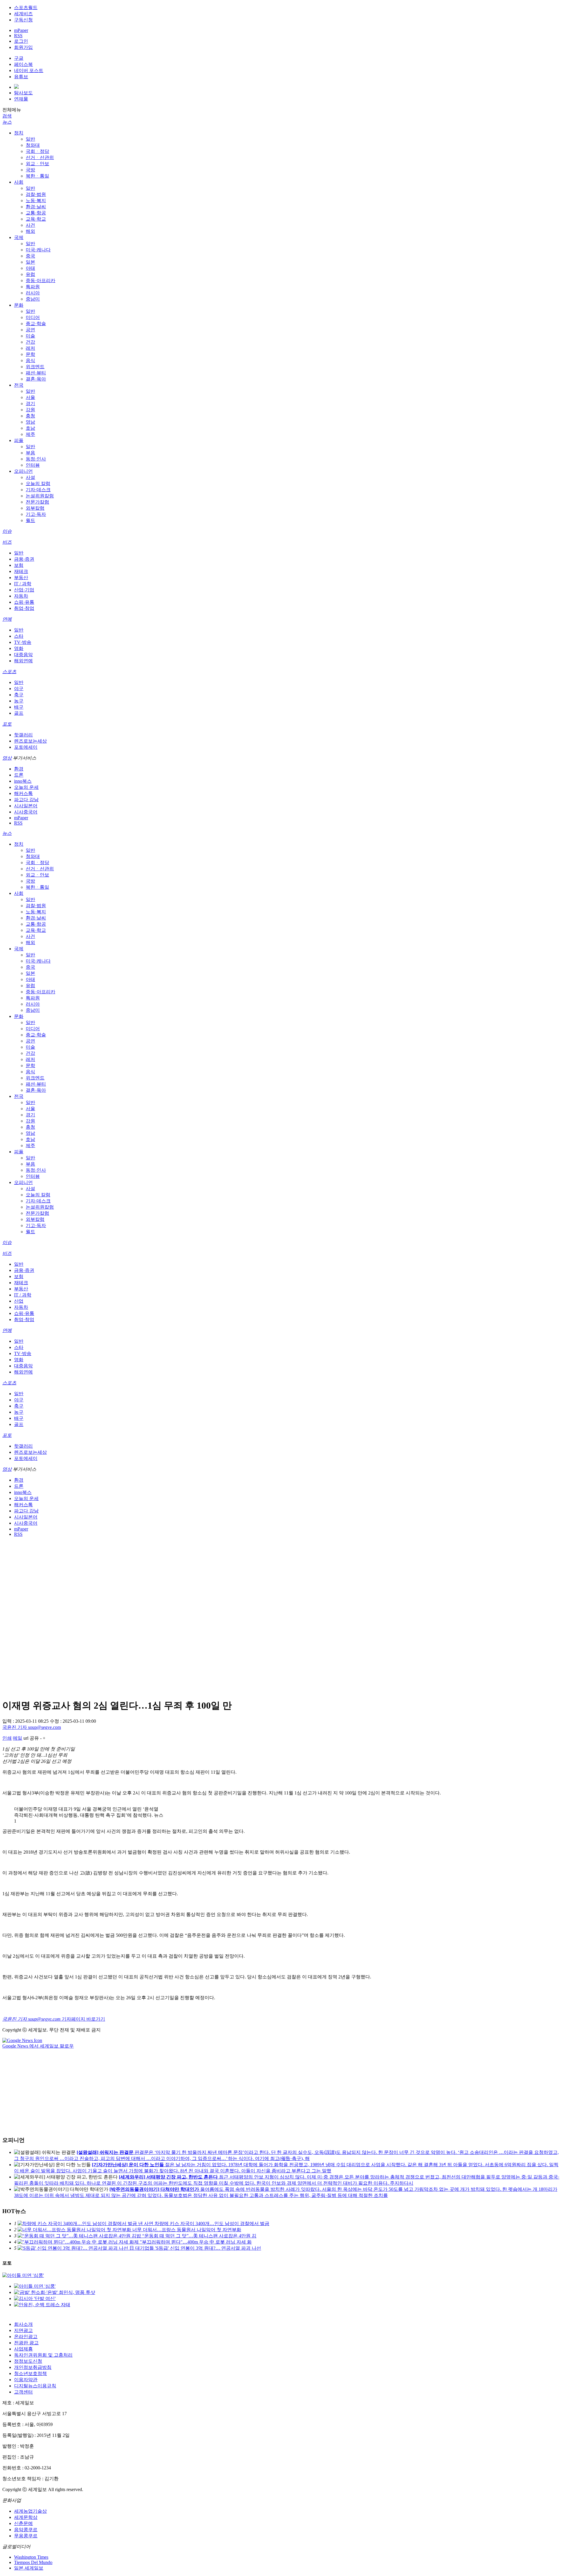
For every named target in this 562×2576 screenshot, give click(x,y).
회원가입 (23, 47)
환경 (19, 769)
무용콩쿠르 (26, 2536)
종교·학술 (36, 324)
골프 (19, 713)
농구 (19, 701)
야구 (19, 689)
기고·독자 (36, 514)
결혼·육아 (36, 379)
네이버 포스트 (29, 70)
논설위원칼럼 (40, 496)
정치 (19, 133)
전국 (19, 385)
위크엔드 (35, 367)
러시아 (33, 293)
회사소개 (23, 2324)
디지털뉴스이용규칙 (35, 2386)
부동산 (21, 578)
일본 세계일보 (29, 2568)
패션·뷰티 (36, 373)
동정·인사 (36, 459)
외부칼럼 (35, 508)
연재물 (21, 99)
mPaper (21, 30)
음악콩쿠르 (26, 2530)
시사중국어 (26, 812)
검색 (7, 116)
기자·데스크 (38, 490)
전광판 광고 (26, 2343)
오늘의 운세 (26, 787)
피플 (19, 440)
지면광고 (23, 2330)
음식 (30, 360)
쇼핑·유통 (24, 602)
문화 (19, 305)
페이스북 (23, 64)
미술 (30, 336)
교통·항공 (36, 213)
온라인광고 (26, 2337)
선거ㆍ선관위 (40, 157)
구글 (19, 58)
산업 (19, 1301)
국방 (30, 170)
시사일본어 (26, 806)
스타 (19, 636)
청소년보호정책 (30, 2373)
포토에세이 (26, 747)
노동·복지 (36, 201)
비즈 (7, 542)
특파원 (33, 287)
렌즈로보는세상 (30, 741)
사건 (30, 225)
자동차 (21, 596)
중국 (30, 256)
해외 (30, 231)
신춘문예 (23, 2523)
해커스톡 (23, 793)
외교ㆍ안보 (37, 164)
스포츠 (9, 672)
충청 (30, 416)
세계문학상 (26, 2517)
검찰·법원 (36, 194)
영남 (30, 422)
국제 (19, 237)
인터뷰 (33, 465)
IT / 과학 (23, 584)
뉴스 (7, 122)
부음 (30, 453)
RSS (18, 36)
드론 (19, 775)
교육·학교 (36, 219)
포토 (7, 724)
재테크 (21, 571)
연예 (7, 619)
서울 (30, 397)
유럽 (30, 274)
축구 (19, 695)
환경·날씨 (36, 207)
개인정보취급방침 (33, 2367)
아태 (30, 268)
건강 (30, 342)
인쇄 (7, 1738)
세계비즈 (23, 14)
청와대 (33, 145)
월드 (30, 520)
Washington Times (31, 2557)
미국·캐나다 (38, 250)
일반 (30, 139)
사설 (30, 477)
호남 (30, 428)
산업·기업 (24, 590)
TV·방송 (23, 642)
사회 (19, 182)
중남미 (33, 299)
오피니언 (23, 471)
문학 (30, 354)
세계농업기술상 (30, 2511)
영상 (7, 758)
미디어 (33, 317)
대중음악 (23, 655)
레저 (30, 348)
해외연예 (23, 661)
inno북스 (23, 781)
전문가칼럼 (37, 502)
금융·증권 (24, 559)
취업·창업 (24, 608)
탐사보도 (23, 93)
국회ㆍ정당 (37, 151)
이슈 (7, 531)
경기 (30, 404)
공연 (30, 330)
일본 (30, 262)
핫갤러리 (23, 735)
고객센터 (23, 2392)
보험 (19, 565)
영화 (19, 648)
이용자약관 (26, 2380)
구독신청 (23, 20)
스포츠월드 (26, 7)
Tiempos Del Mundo (33, 2562)
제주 (30, 434)
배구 (19, 707)
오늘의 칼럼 (38, 483)
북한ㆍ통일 (37, 176)
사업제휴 (23, 2349)
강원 (30, 410)
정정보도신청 (28, 2361)
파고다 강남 (26, 800)
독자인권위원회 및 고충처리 (43, 2355)
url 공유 (31, 1738)
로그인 (21, 41)
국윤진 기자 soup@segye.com (32, 1727)
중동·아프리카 (41, 280)
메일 (18, 1738)
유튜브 (21, 77)
